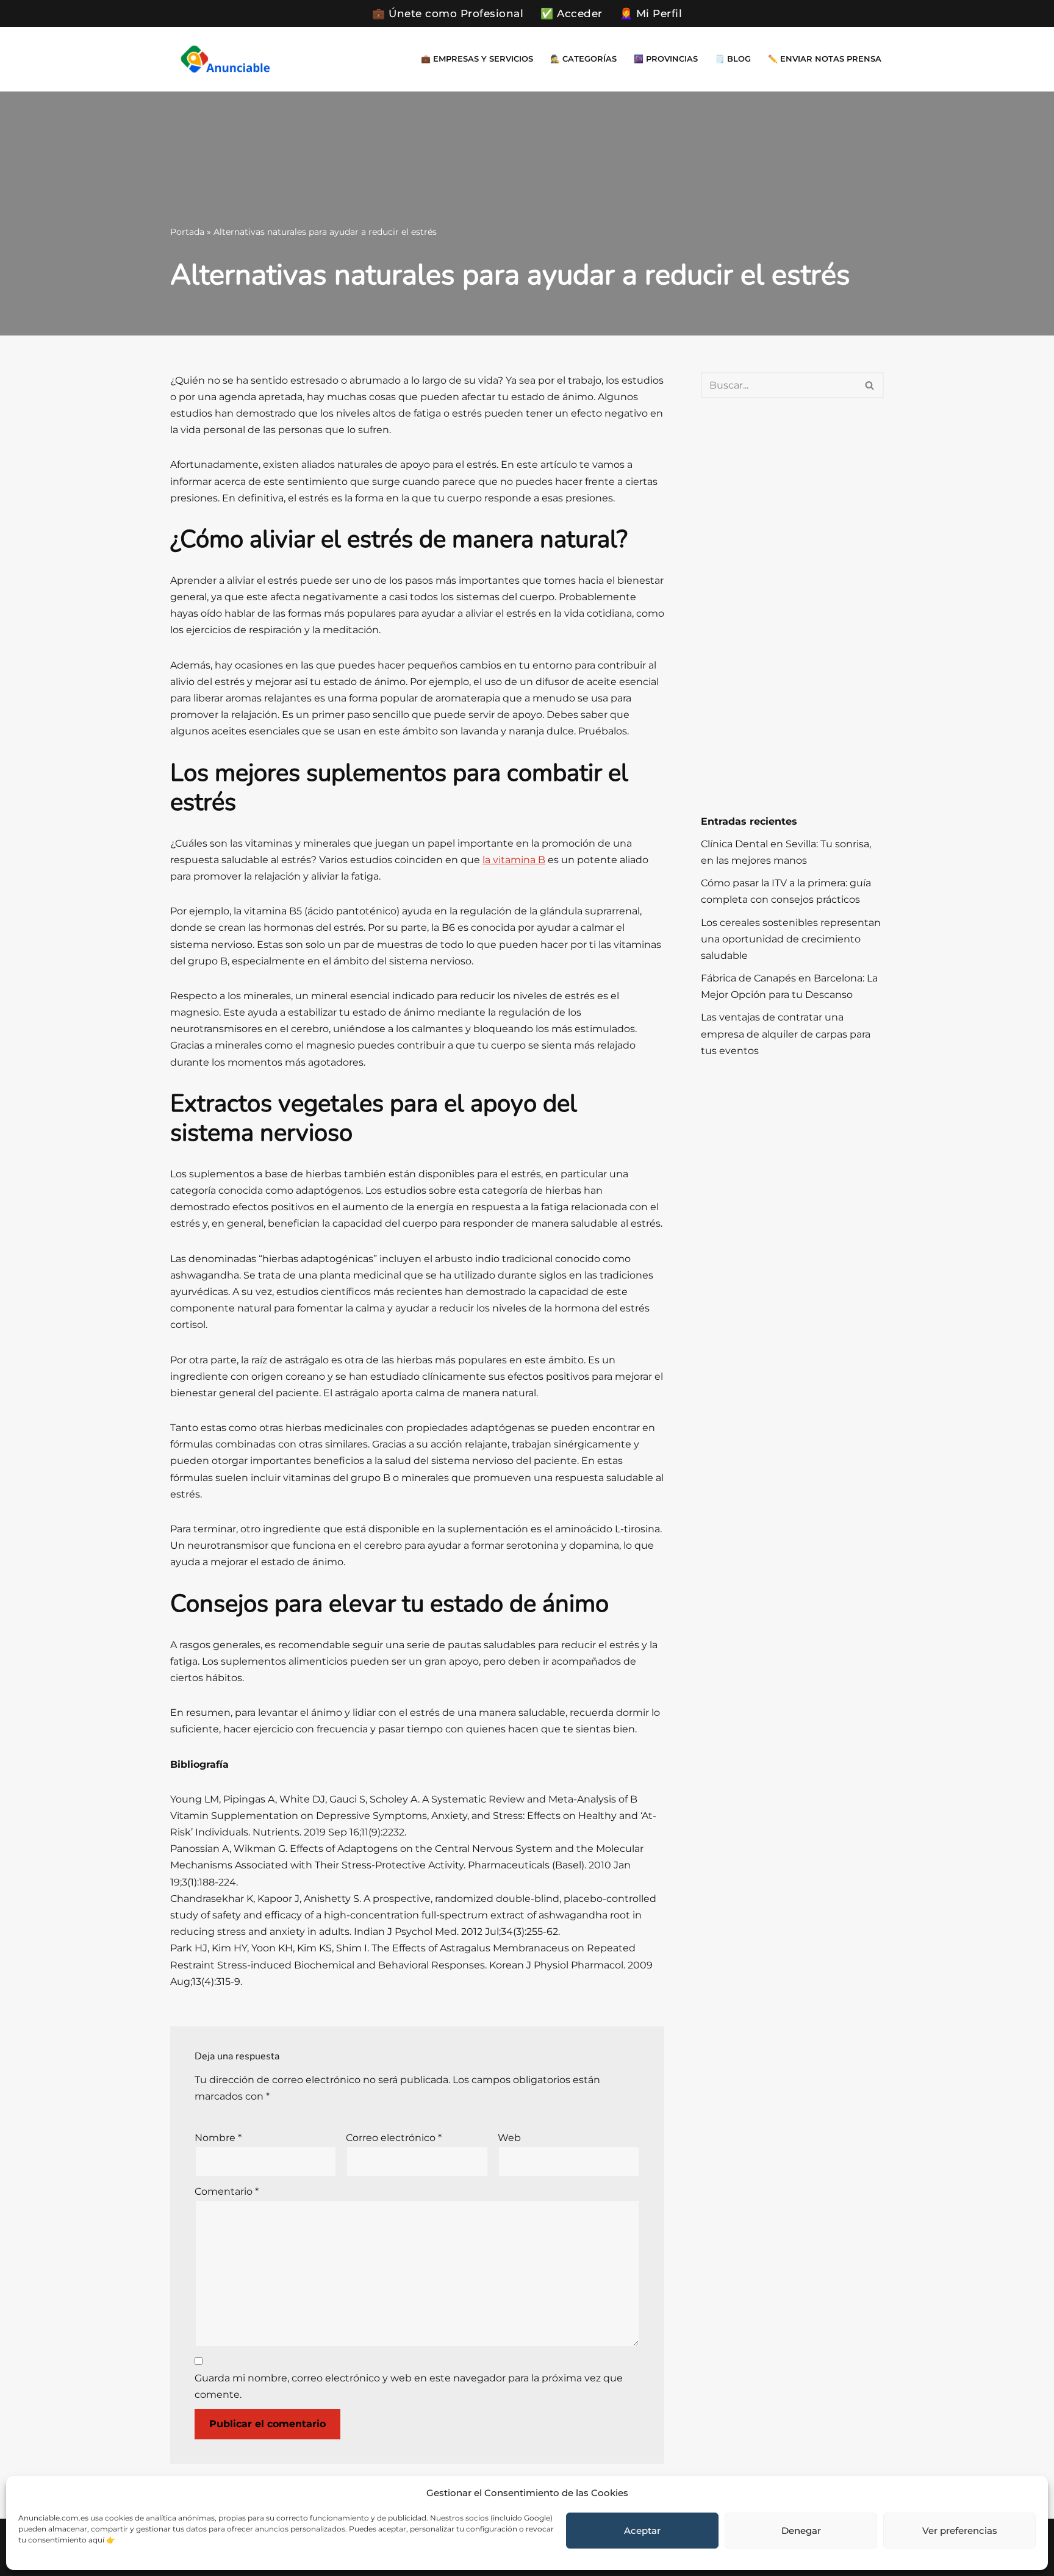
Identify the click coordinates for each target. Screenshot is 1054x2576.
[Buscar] (870, 385)
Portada (187, 232)
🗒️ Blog (733, 59)
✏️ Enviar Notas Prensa (825, 59)
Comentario (227, 2191)
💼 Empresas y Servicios (477, 59)
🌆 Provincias (666, 59)
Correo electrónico (394, 2138)
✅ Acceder (572, 13)
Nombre (218, 2138)
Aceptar (642, 2531)
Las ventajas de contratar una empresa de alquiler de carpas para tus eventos (786, 1034)
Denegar (801, 2531)
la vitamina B (514, 860)
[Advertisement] (792, 606)
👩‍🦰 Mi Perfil (651, 13)
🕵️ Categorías (583, 59)
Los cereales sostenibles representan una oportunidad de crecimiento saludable (791, 939)
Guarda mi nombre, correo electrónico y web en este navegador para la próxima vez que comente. (409, 2386)
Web (509, 2138)
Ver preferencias (960, 2531)
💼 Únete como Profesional (448, 13)
